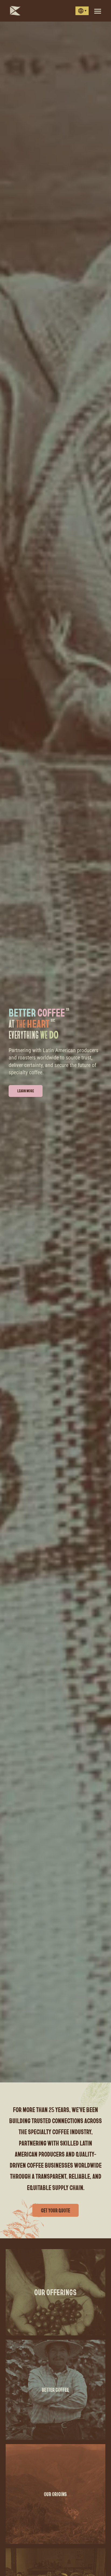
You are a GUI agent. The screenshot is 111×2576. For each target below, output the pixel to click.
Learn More (26, 1091)
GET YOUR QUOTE (55, 2210)
